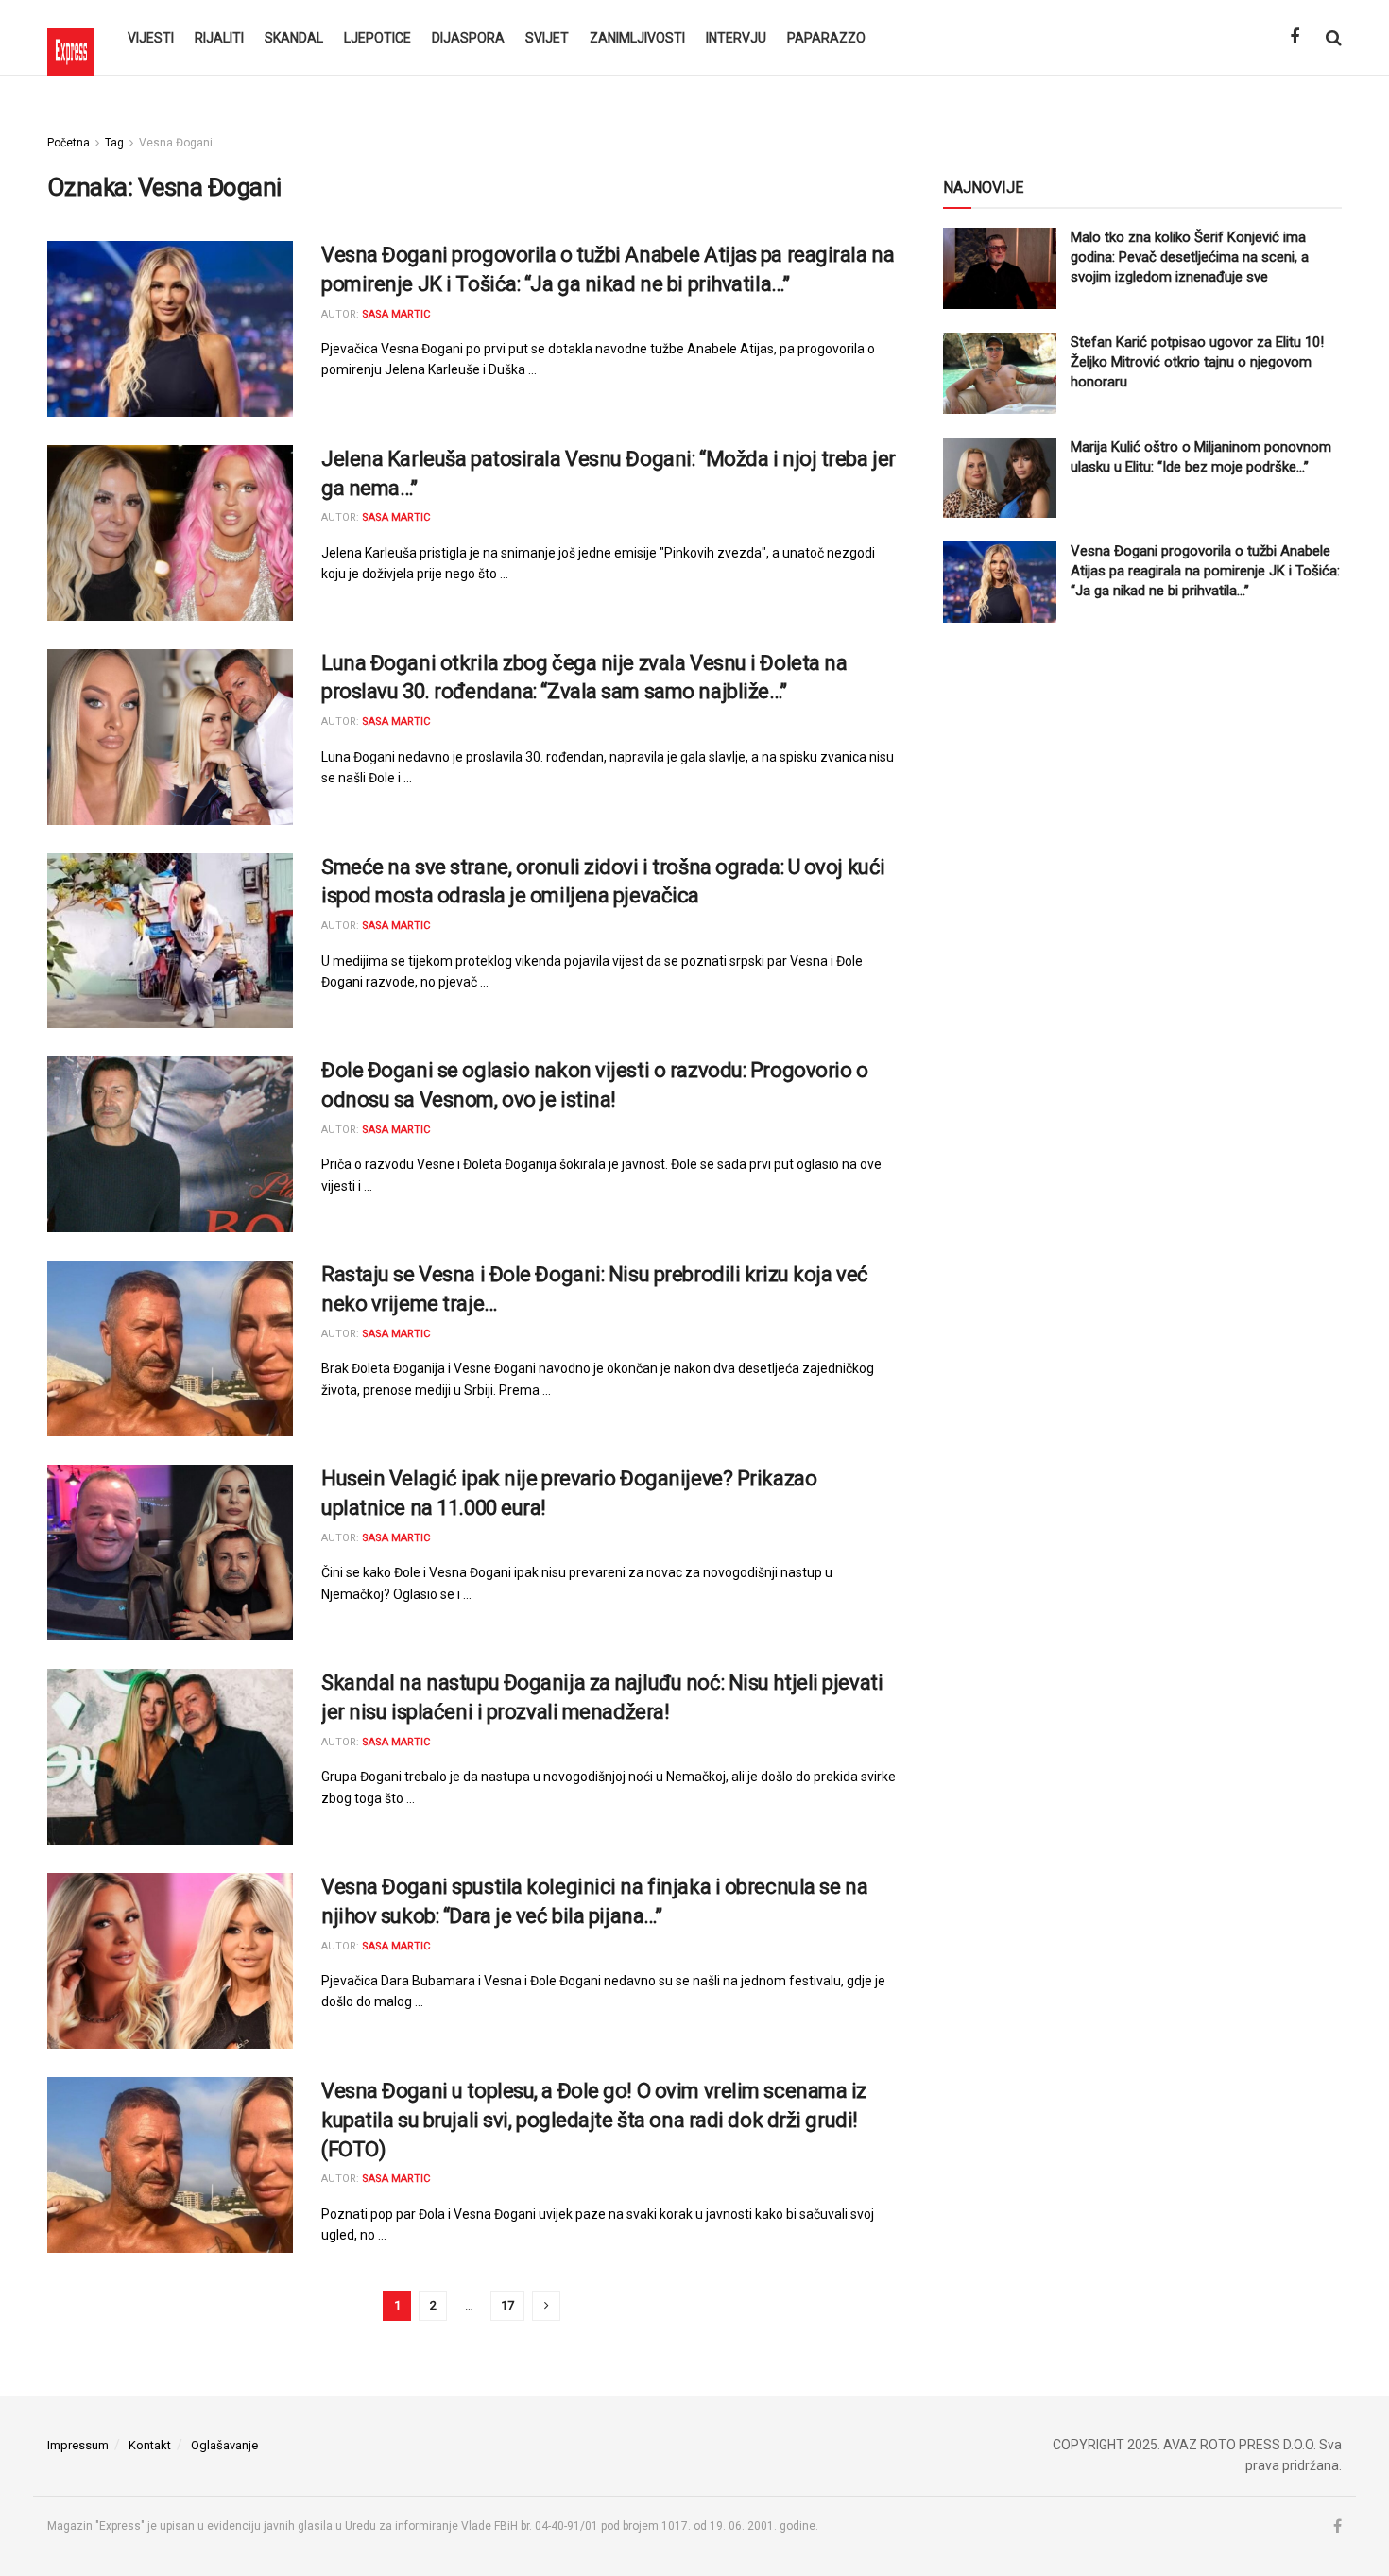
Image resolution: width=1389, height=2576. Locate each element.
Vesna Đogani (176, 143)
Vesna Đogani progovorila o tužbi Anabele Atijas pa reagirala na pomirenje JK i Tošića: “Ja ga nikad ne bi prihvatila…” (1205, 571)
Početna (69, 143)
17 (507, 2305)
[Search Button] (1334, 38)
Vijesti (151, 38)
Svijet (547, 38)
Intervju (736, 38)
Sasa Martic (396, 314)
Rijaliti (219, 38)
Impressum (78, 2445)
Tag (114, 143)
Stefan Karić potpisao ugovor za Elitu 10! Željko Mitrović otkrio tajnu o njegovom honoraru (1197, 362)
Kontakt (150, 2445)
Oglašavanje (224, 2445)
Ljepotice (377, 38)
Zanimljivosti (637, 38)
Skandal (294, 38)
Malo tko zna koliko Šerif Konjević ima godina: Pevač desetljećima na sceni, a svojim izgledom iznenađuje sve (1190, 257)
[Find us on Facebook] (1295, 37)
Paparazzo (826, 38)
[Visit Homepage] (71, 38)
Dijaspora (468, 38)
